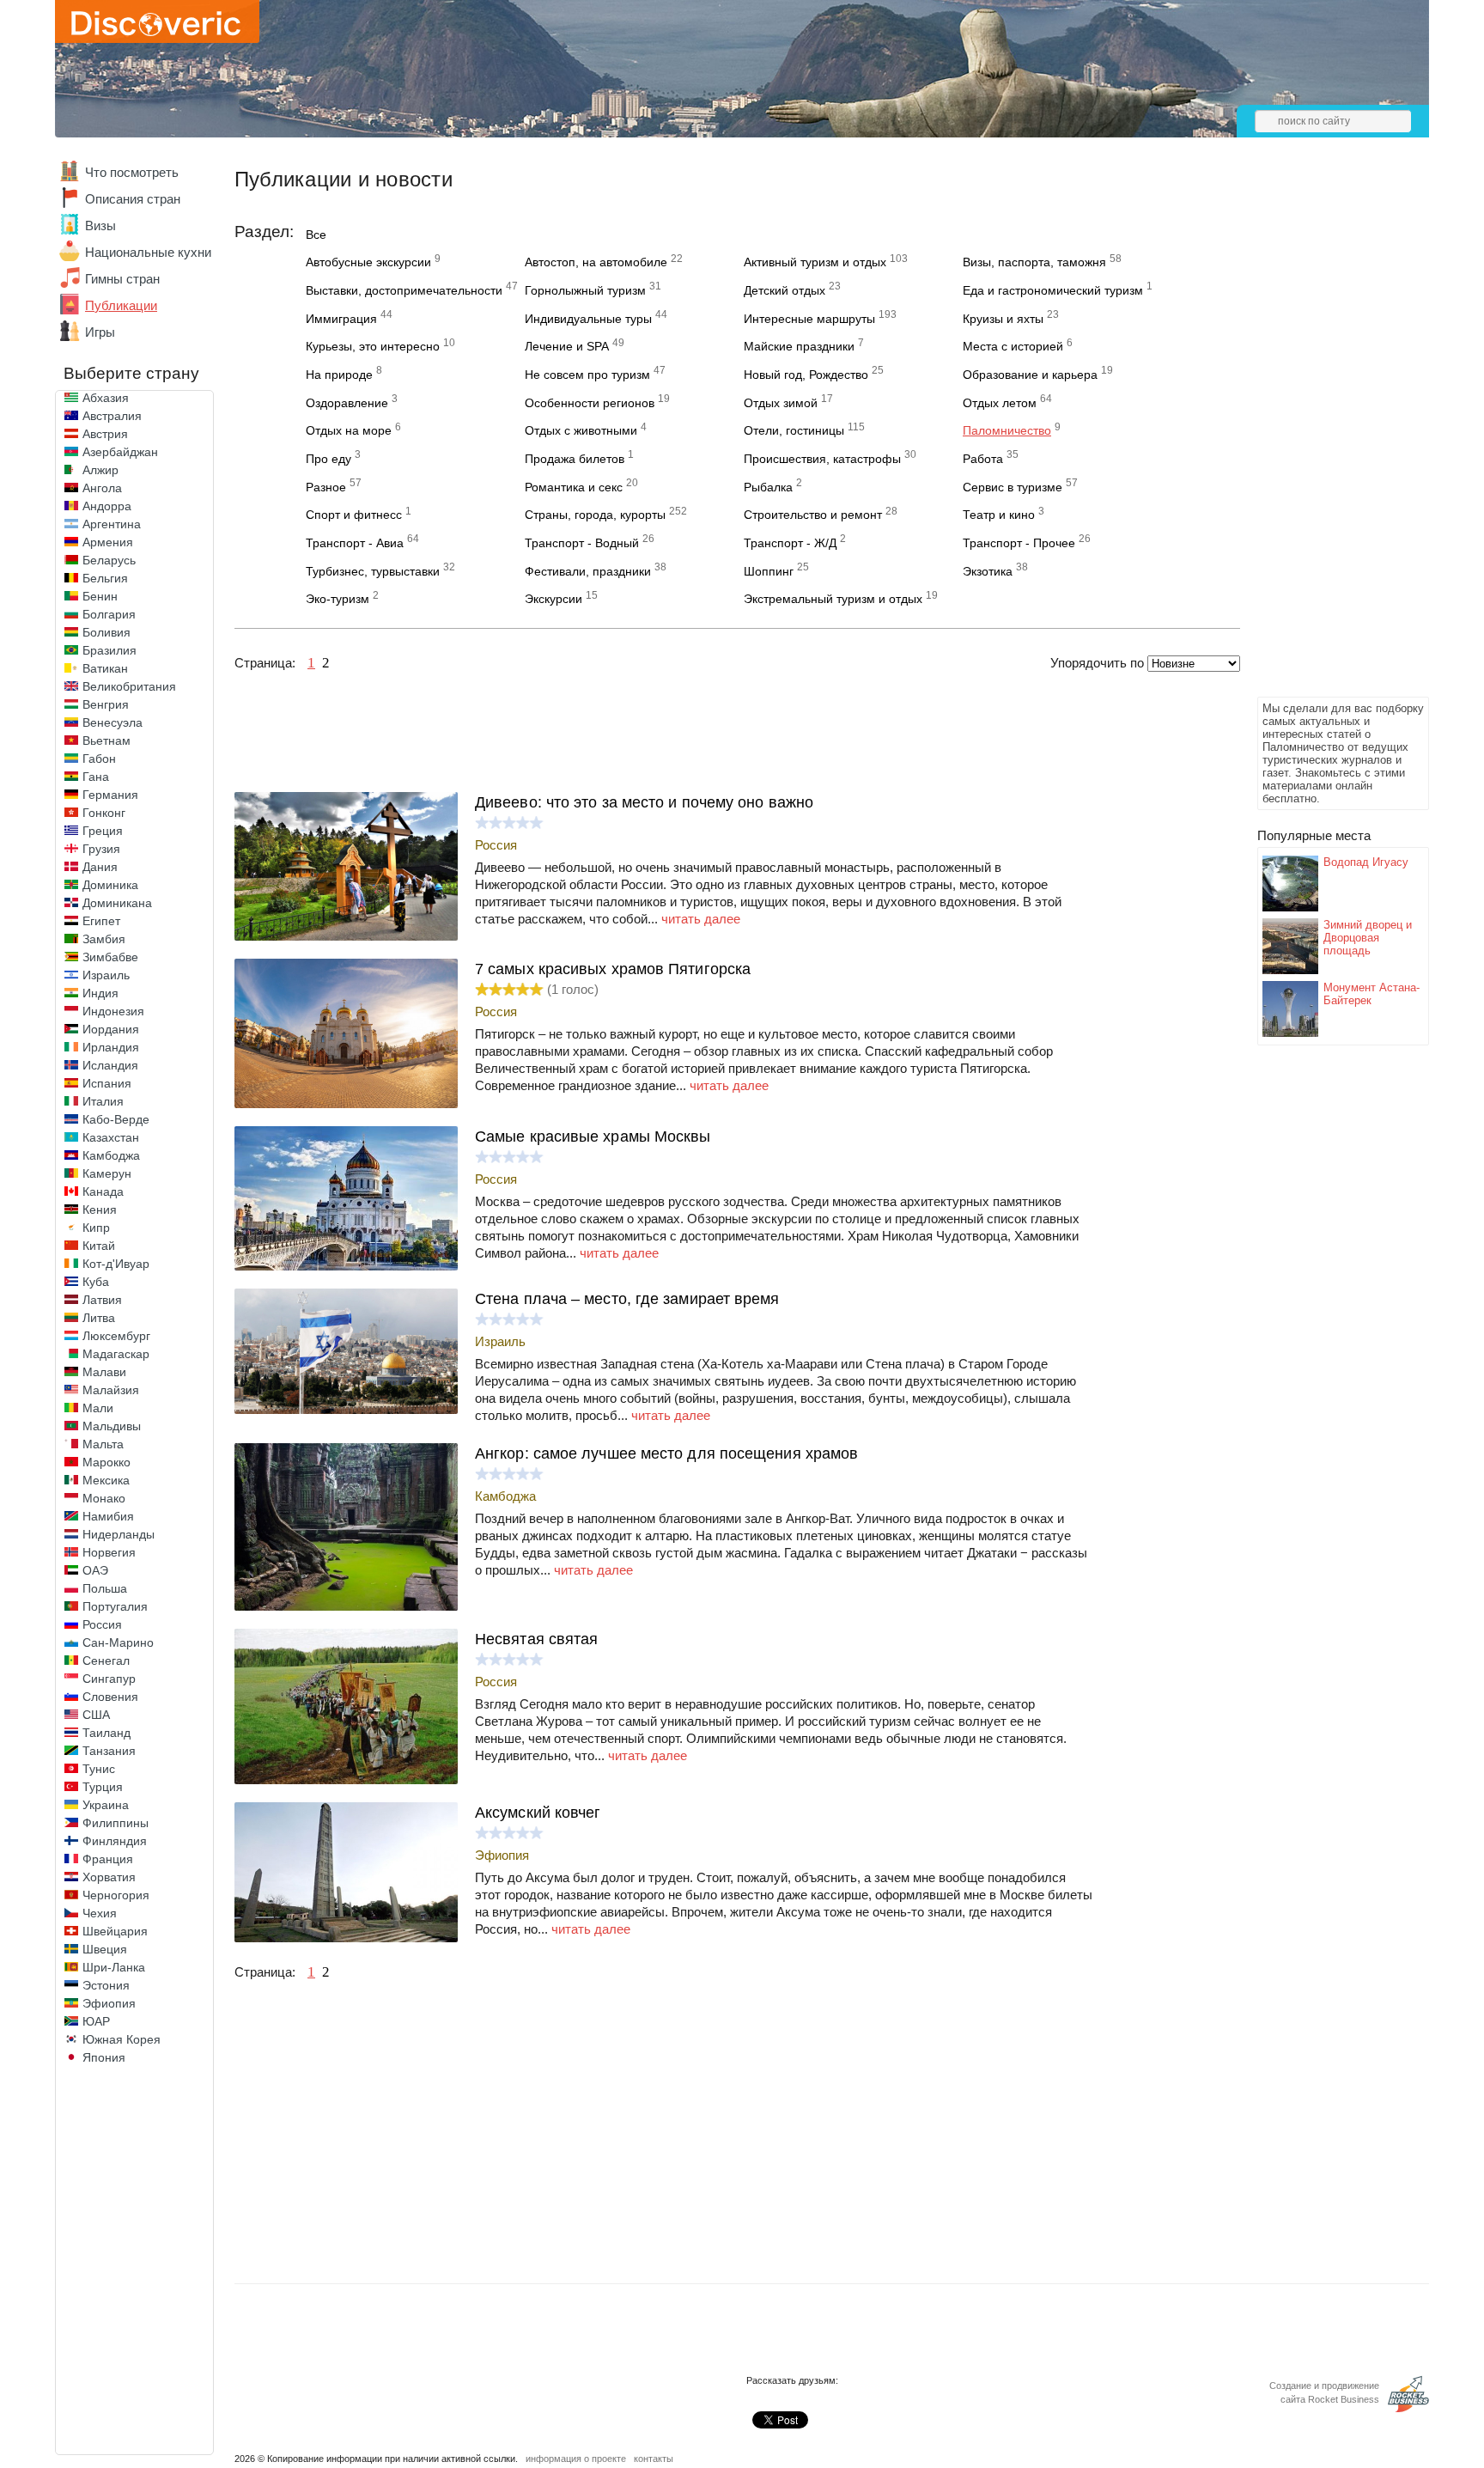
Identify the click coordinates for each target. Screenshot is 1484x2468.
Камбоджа (111, 1155)
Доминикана (117, 903)
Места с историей (1013, 346)
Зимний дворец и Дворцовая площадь (1368, 938)
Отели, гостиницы (794, 430)
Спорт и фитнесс (354, 515)
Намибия (108, 1516)
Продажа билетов (575, 459)
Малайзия (111, 1390)
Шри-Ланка (114, 1967)
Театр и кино (999, 515)
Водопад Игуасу (1366, 862)
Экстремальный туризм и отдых (833, 599)
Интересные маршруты (809, 319)
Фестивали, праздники (588, 571)
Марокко (106, 1462)
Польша (105, 1588)
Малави (104, 1372)
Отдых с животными (581, 430)
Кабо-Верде (116, 1119)
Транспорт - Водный (582, 543)
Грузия (101, 849)
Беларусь (109, 560)
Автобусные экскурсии (368, 262)
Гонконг (104, 813)
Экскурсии (553, 599)
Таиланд (106, 1733)
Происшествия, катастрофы (822, 459)
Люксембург (116, 1336)
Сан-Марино (118, 1642)
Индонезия (113, 1011)
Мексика (106, 1480)
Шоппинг (769, 571)
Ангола (102, 488)
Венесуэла (113, 722)
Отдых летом (1000, 403)
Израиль (106, 975)
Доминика (110, 885)
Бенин (100, 596)
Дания (100, 867)
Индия (100, 993)
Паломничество (1007, 430)
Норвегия (109, 1552)
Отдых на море (349, 430)
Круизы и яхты (1003, 319)
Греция (103, 831)
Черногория (116, 1895)
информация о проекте (576, 2459)
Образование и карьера (1030, 375)
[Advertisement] (1326, 435)
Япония (104, 2057)
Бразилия (109, 650)
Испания (107, 1083)
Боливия (106, 632)
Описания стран (133, 199)
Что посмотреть (132, 172)
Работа (983, 459)
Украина (106, 1805)
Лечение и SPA (567, 346)
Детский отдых (785, 290)
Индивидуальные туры (588, 319)
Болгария (109, 614)
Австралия (112, 416)
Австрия (105, 434)
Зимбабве (110, 957)
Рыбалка (768, 487)
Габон (99, 759)
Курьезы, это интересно (373, 346)
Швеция (105, 1949)
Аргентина (112, 524)
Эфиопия (109, 2003)
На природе (339, 375)
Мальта (103, 1444)
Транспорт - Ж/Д (790, 543)
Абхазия (106, 398)
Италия (103, 1101)
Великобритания (129, 686)
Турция (103, 1787)
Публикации (121, 305)
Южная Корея (122, 2039)
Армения (108, 542)
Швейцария (115, 1931)
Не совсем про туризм (587, 375)
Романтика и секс (574, 487)
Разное (326, 487)
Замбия (104, 939)
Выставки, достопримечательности (404, 290)
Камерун (107, 1173)
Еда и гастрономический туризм (1053, 290)
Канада (103, 1191)
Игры (100, 332)
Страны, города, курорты (595, 515)
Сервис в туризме (1013, 487)
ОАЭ (95, 1570)
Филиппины (116, 1823)
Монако (104, 1498)
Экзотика (988, 571)
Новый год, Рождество (806, 375)
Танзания (109, 1751)
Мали (98, 1408)
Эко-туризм (338, 599)
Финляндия (115, 1841)
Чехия (100, 1913)
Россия (102, 1624)
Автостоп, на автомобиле (596, 262)
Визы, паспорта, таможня (1034, 262)
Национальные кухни (148, 252)
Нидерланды (119, 1534)
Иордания (111, 1029)
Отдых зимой (781, 403)
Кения (100, 1210)
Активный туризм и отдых (815, 262)
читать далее (701, 919)
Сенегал (106, 1661)
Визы (100, 225)
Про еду (328, 459)
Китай (99, 1246)
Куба (96, 1282)
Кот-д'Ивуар (116, 1264)
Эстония (106, 1985)
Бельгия (105, 578)
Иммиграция (341, 319)
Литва (99, 1318)
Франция (108, 1859)
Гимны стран (122, 279)
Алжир (100, 470)
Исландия (110, 1065)
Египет (101, 921)
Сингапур (109, 1679)
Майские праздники (799, 346)
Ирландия (111, 1047)
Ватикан (105, 668)
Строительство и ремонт (813, 515)
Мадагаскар (116, 1354)
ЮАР (96, 2021)
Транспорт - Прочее (1019, 543)
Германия (110, 795)
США (96, 1715)
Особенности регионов (590, 403)
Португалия (115, 1606)
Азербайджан (120, 452)
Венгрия (106, 704)
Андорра (107, 506)
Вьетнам (106, 740)
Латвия (102, 1300)
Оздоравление (347, 403)
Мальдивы (112, 1426)
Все (316, 235)
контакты (654, 2459)
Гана (96, 777)
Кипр (96, 1228)
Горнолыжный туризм (585, 290)
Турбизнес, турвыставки (373, 571)
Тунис (99, 1769)
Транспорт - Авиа (355, 543)
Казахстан (111, 1137)
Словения (110, 1697)
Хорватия (109, 1877)
